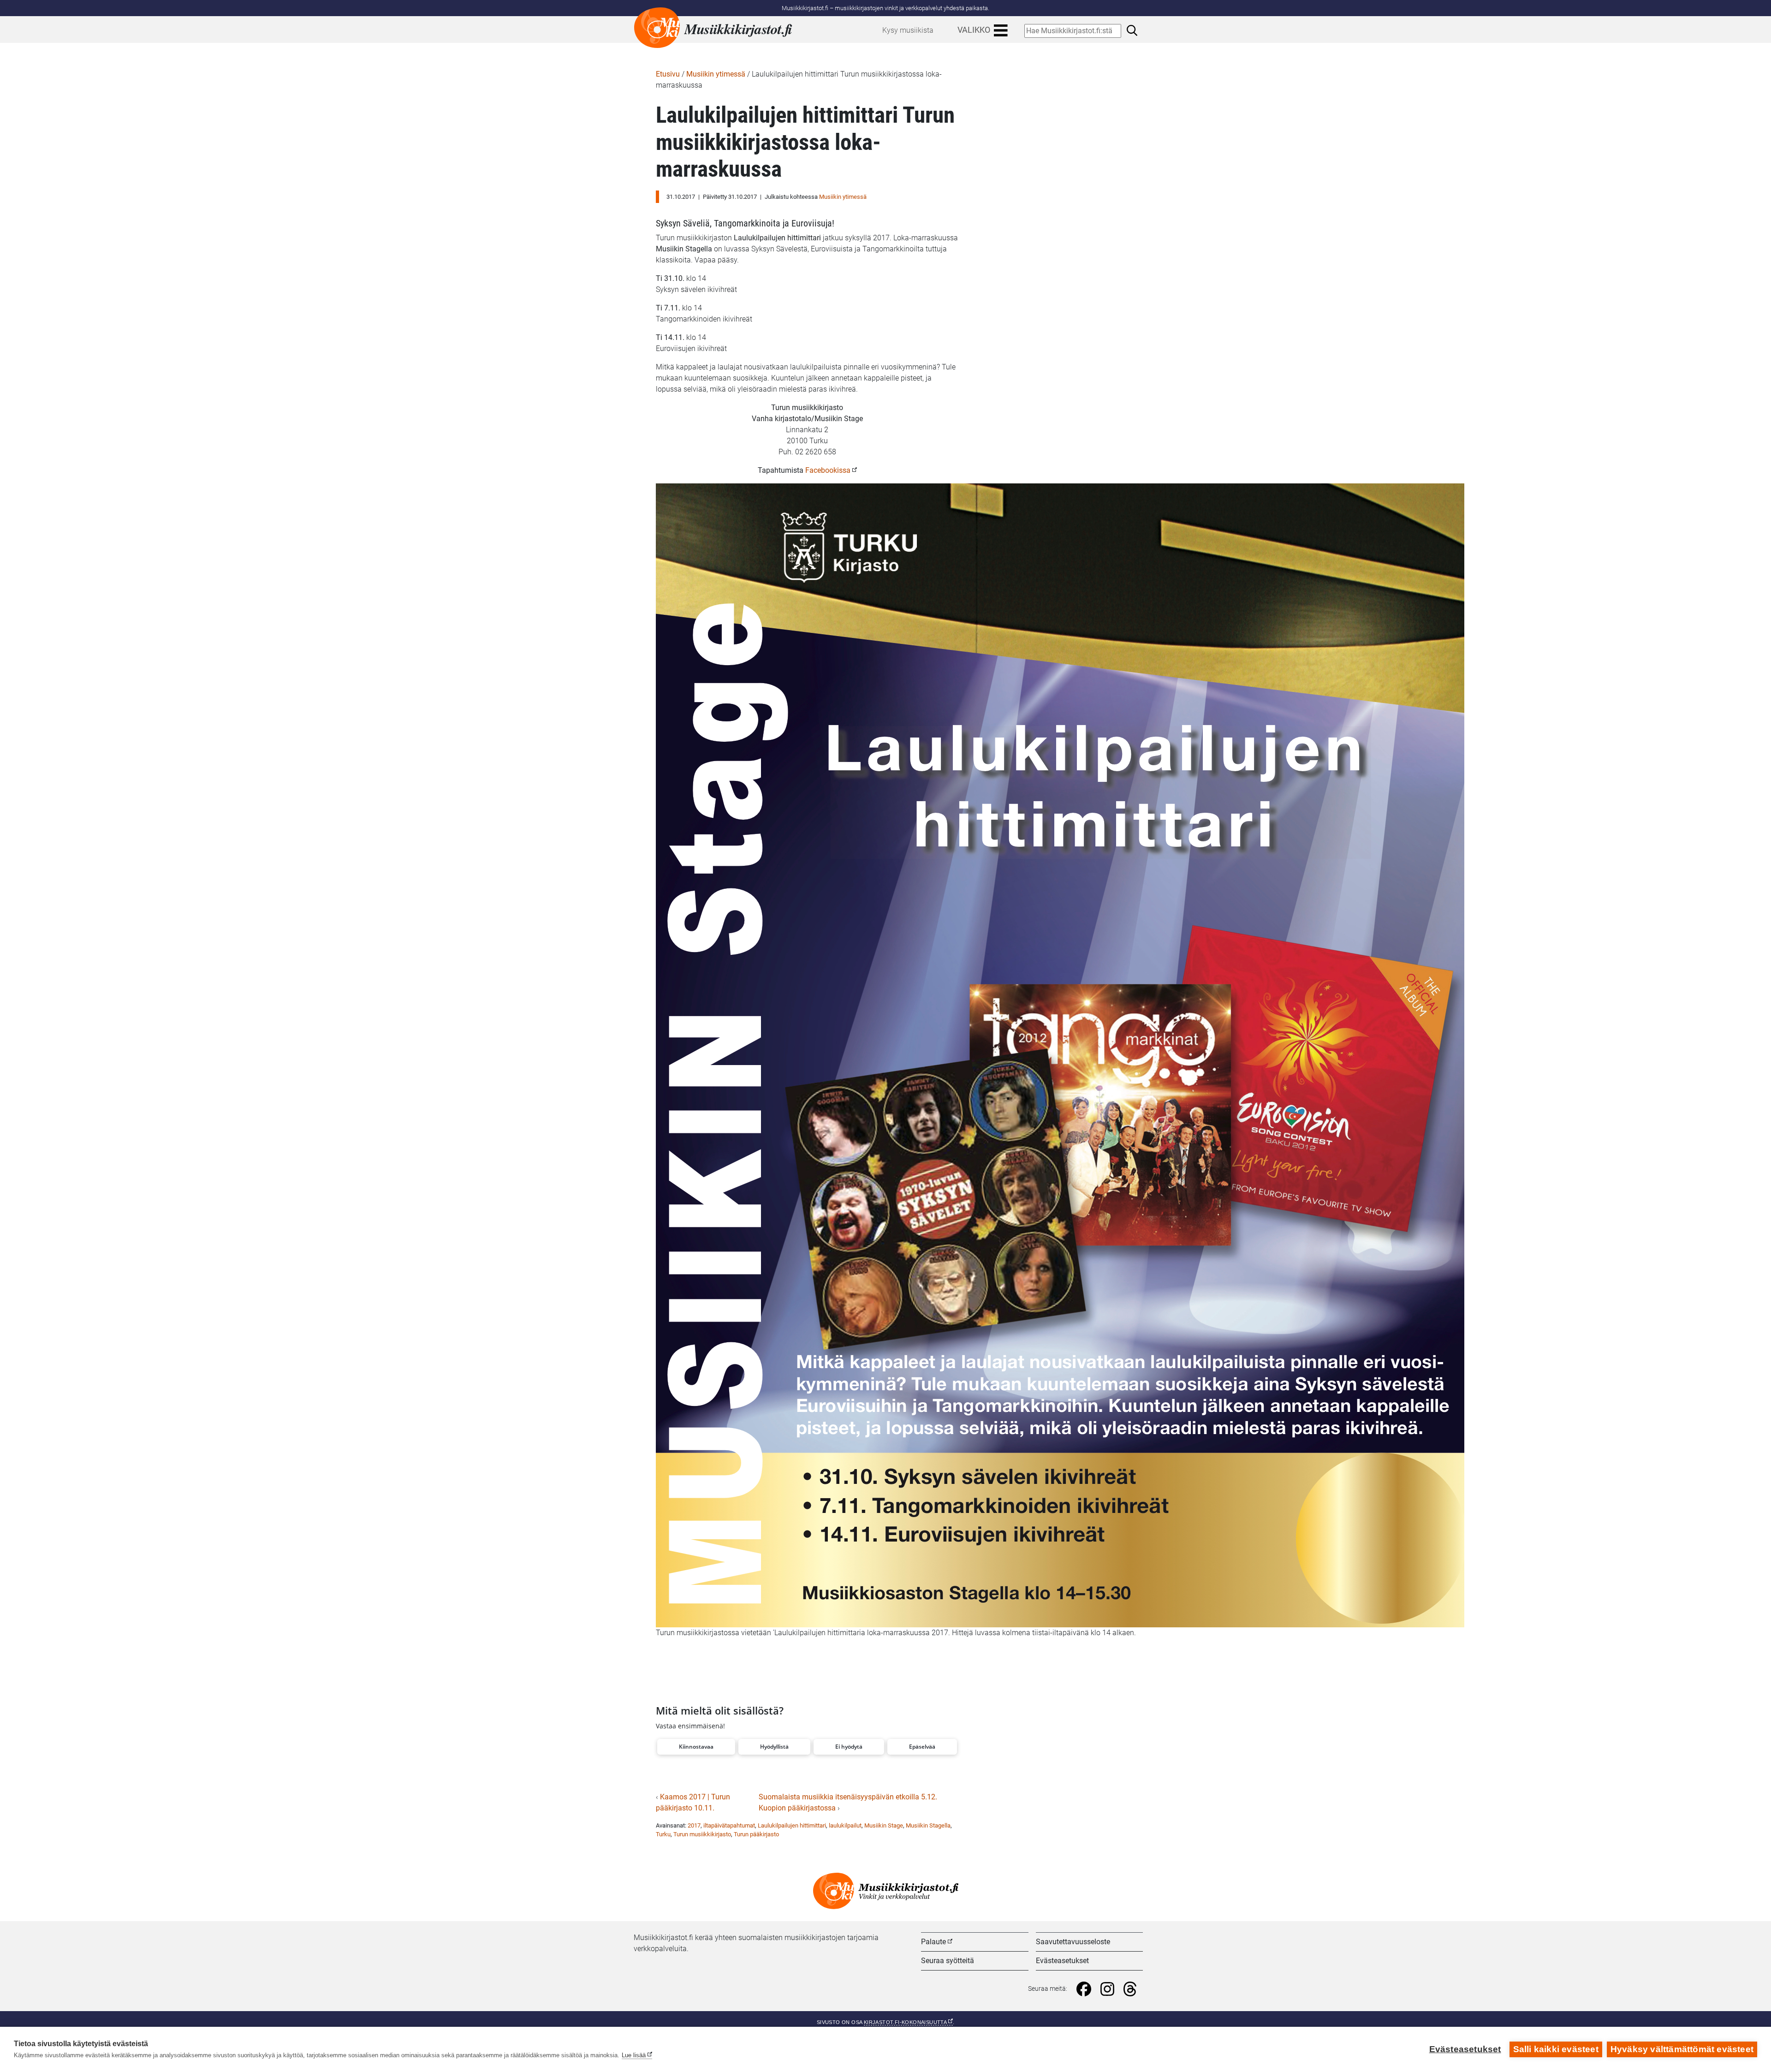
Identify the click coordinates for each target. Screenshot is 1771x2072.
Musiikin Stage (884, 1825)
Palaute (933, 1942)
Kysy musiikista (908, 30)
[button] (696, 1747)
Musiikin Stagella (928, 1825)
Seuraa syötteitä (948, 1961)
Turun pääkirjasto (756, 1834)
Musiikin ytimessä (716, 74)
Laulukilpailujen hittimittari (792, 1825)
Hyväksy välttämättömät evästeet (1682, 2049)
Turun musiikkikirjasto (702, 1834)
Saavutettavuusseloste (1073, 1942)
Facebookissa (828, 470)
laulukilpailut (845, 1825)
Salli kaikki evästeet (1556, 2049)
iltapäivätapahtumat (729, 1825)
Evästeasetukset (1062, 1961)
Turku (663, 1834)
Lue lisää (634, 2055)
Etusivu (668, 74)
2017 (694, 1825)
